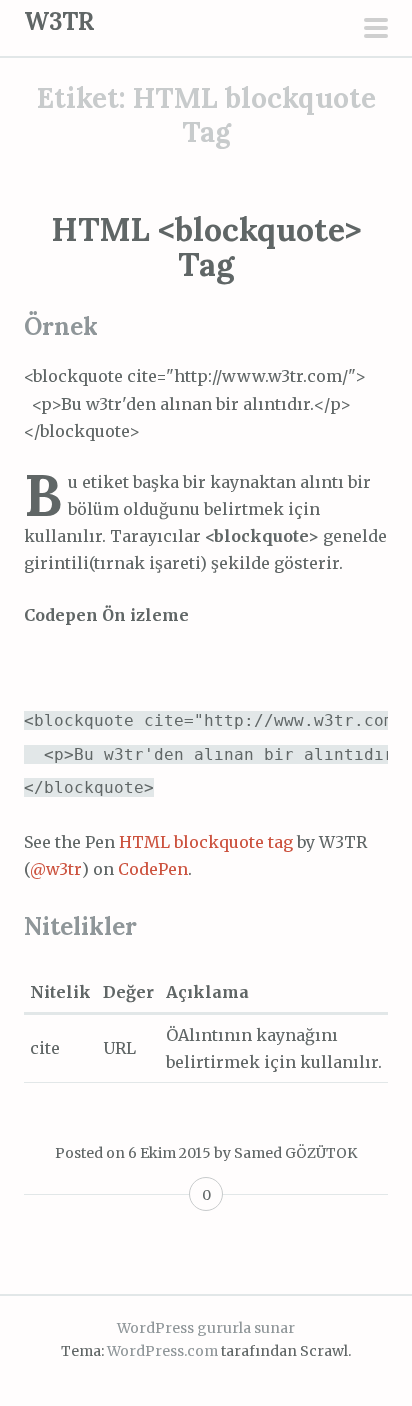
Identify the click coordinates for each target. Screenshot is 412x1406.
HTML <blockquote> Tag (206, 247)
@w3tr (56, 869)
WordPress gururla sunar (206, 1328)
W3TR (59, 21)
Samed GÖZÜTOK (295, 1153)
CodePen (153, 869)
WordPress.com (162, 1351)
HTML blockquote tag (206, 842)
